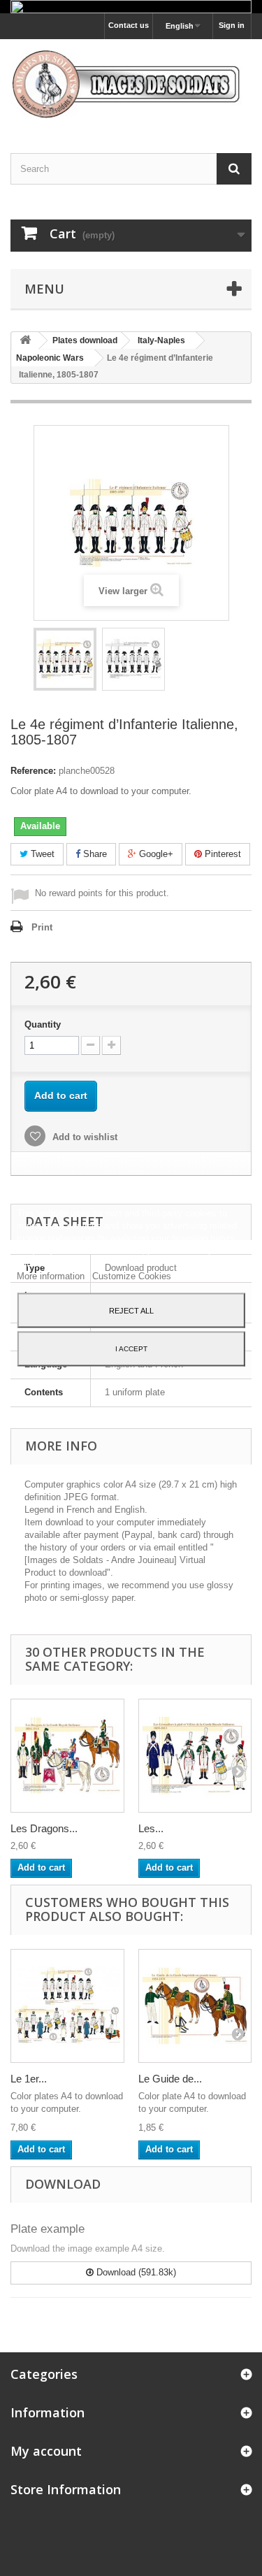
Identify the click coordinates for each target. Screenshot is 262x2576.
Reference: (33, 771)
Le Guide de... (170, 2079)
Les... (151, 1828)
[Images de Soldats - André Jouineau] (131, 84)
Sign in (232, 25)
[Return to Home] (25, 341)
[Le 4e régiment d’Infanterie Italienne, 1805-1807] (65, 659)
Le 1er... (29, 2079)
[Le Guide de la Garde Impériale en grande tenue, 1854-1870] (195, 2006)
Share (94, 854)
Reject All (131, 1310)
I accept (131, 1348)
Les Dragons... (44, 1828)
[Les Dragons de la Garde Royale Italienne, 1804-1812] (67, 1756)
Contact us (129, 25)
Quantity (43, 1024)
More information (52, 1275)
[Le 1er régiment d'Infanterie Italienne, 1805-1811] (67, 2006)
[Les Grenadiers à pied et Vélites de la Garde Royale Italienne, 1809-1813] (195, 1756)
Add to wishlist (83, 1137)
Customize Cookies (132, 1275)
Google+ (155, 854)
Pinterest (221, 854)
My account (46, 2451)
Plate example (48, 2229)
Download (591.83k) (135, 2272)
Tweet (41, 854)
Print (42, 927)
